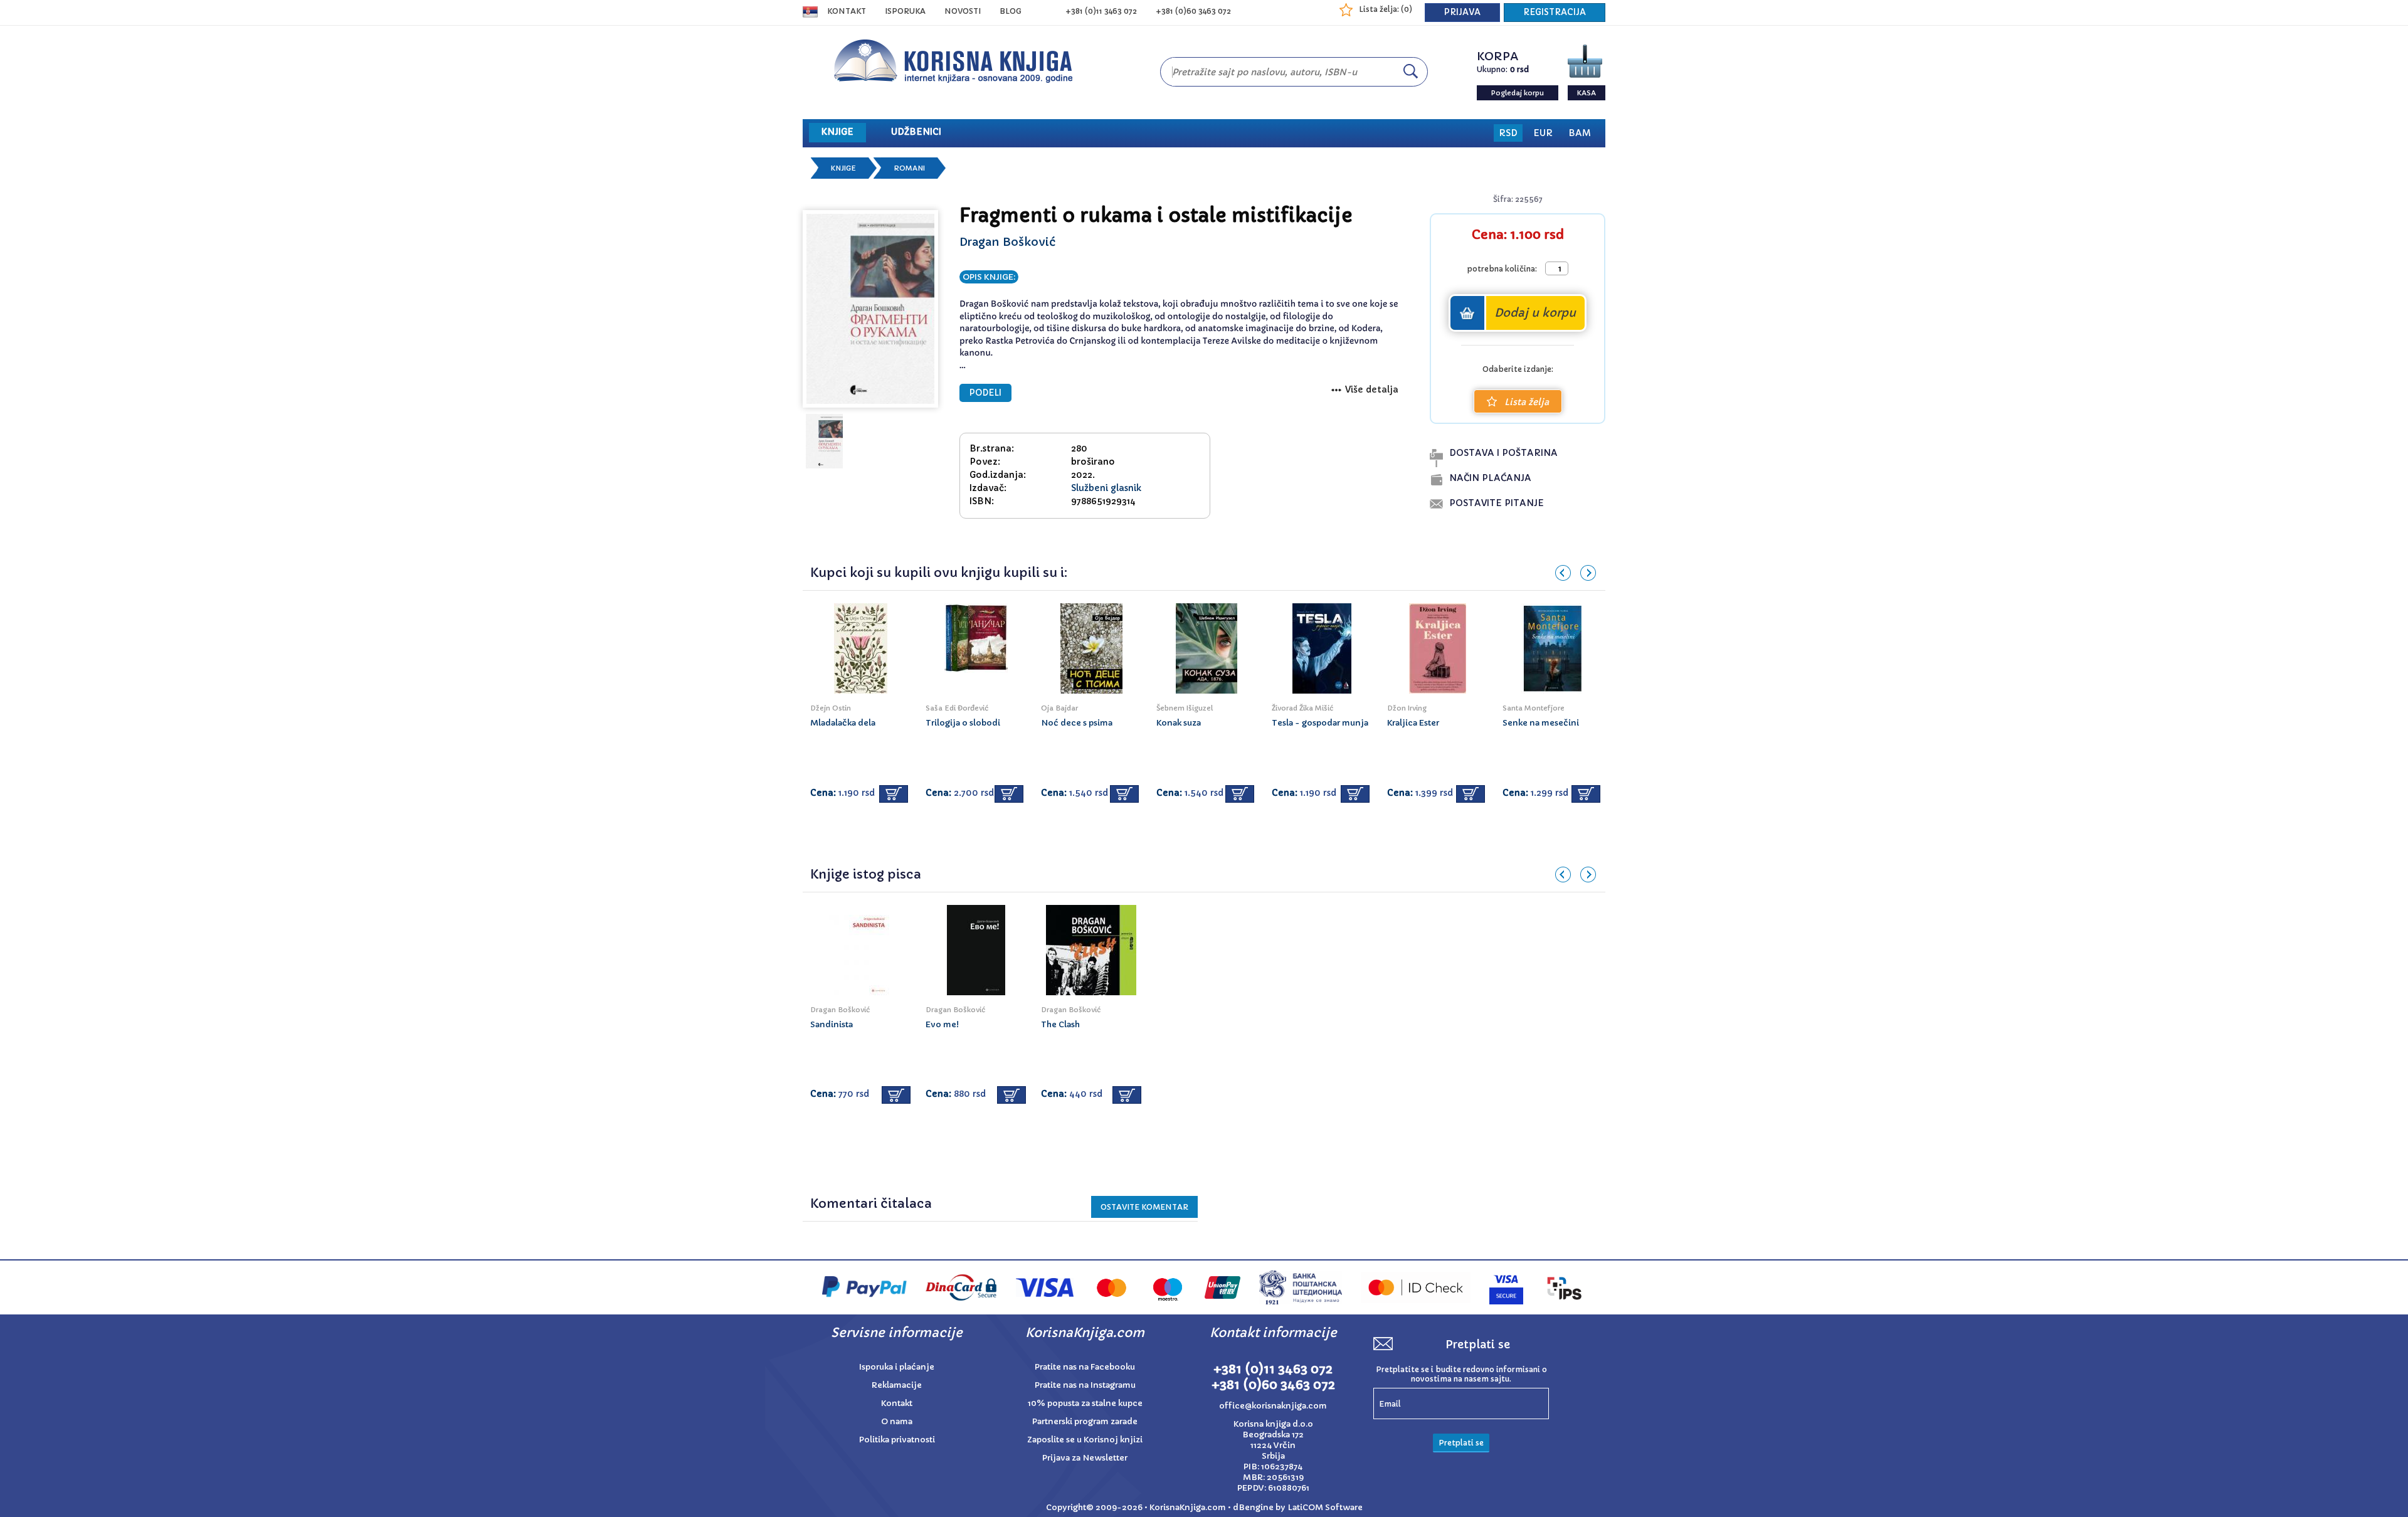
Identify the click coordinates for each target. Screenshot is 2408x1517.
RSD (1508, 133)
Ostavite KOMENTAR (1144, 1207)
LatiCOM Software (1325, 1507)
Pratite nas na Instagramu (1085, 1385)
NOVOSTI (963, 11)
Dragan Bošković (1007, 242)
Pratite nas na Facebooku (1085, 1367)
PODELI (985, 393)
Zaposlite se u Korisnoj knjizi (1085, 1440)
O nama (897, 1421)
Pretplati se (1461, 1443)
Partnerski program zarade (1085, 1421)
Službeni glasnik (1106, 488)
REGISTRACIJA (1555, 12)
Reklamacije (897, 1385)
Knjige (843, 168)
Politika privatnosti (897, 1440)
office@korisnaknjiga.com (1273, 1406)
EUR (1543, 133)
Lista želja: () (1386, 9)
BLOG (1011, 11)
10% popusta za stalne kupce (1085, 1403)
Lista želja (1527, 402)
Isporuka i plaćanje (897, 1367)
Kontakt (847, 11)
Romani (909, 168)
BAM (1580, 133)
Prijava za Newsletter (1085, 1458)
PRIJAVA (1462, 12)
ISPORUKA (905, 11)
